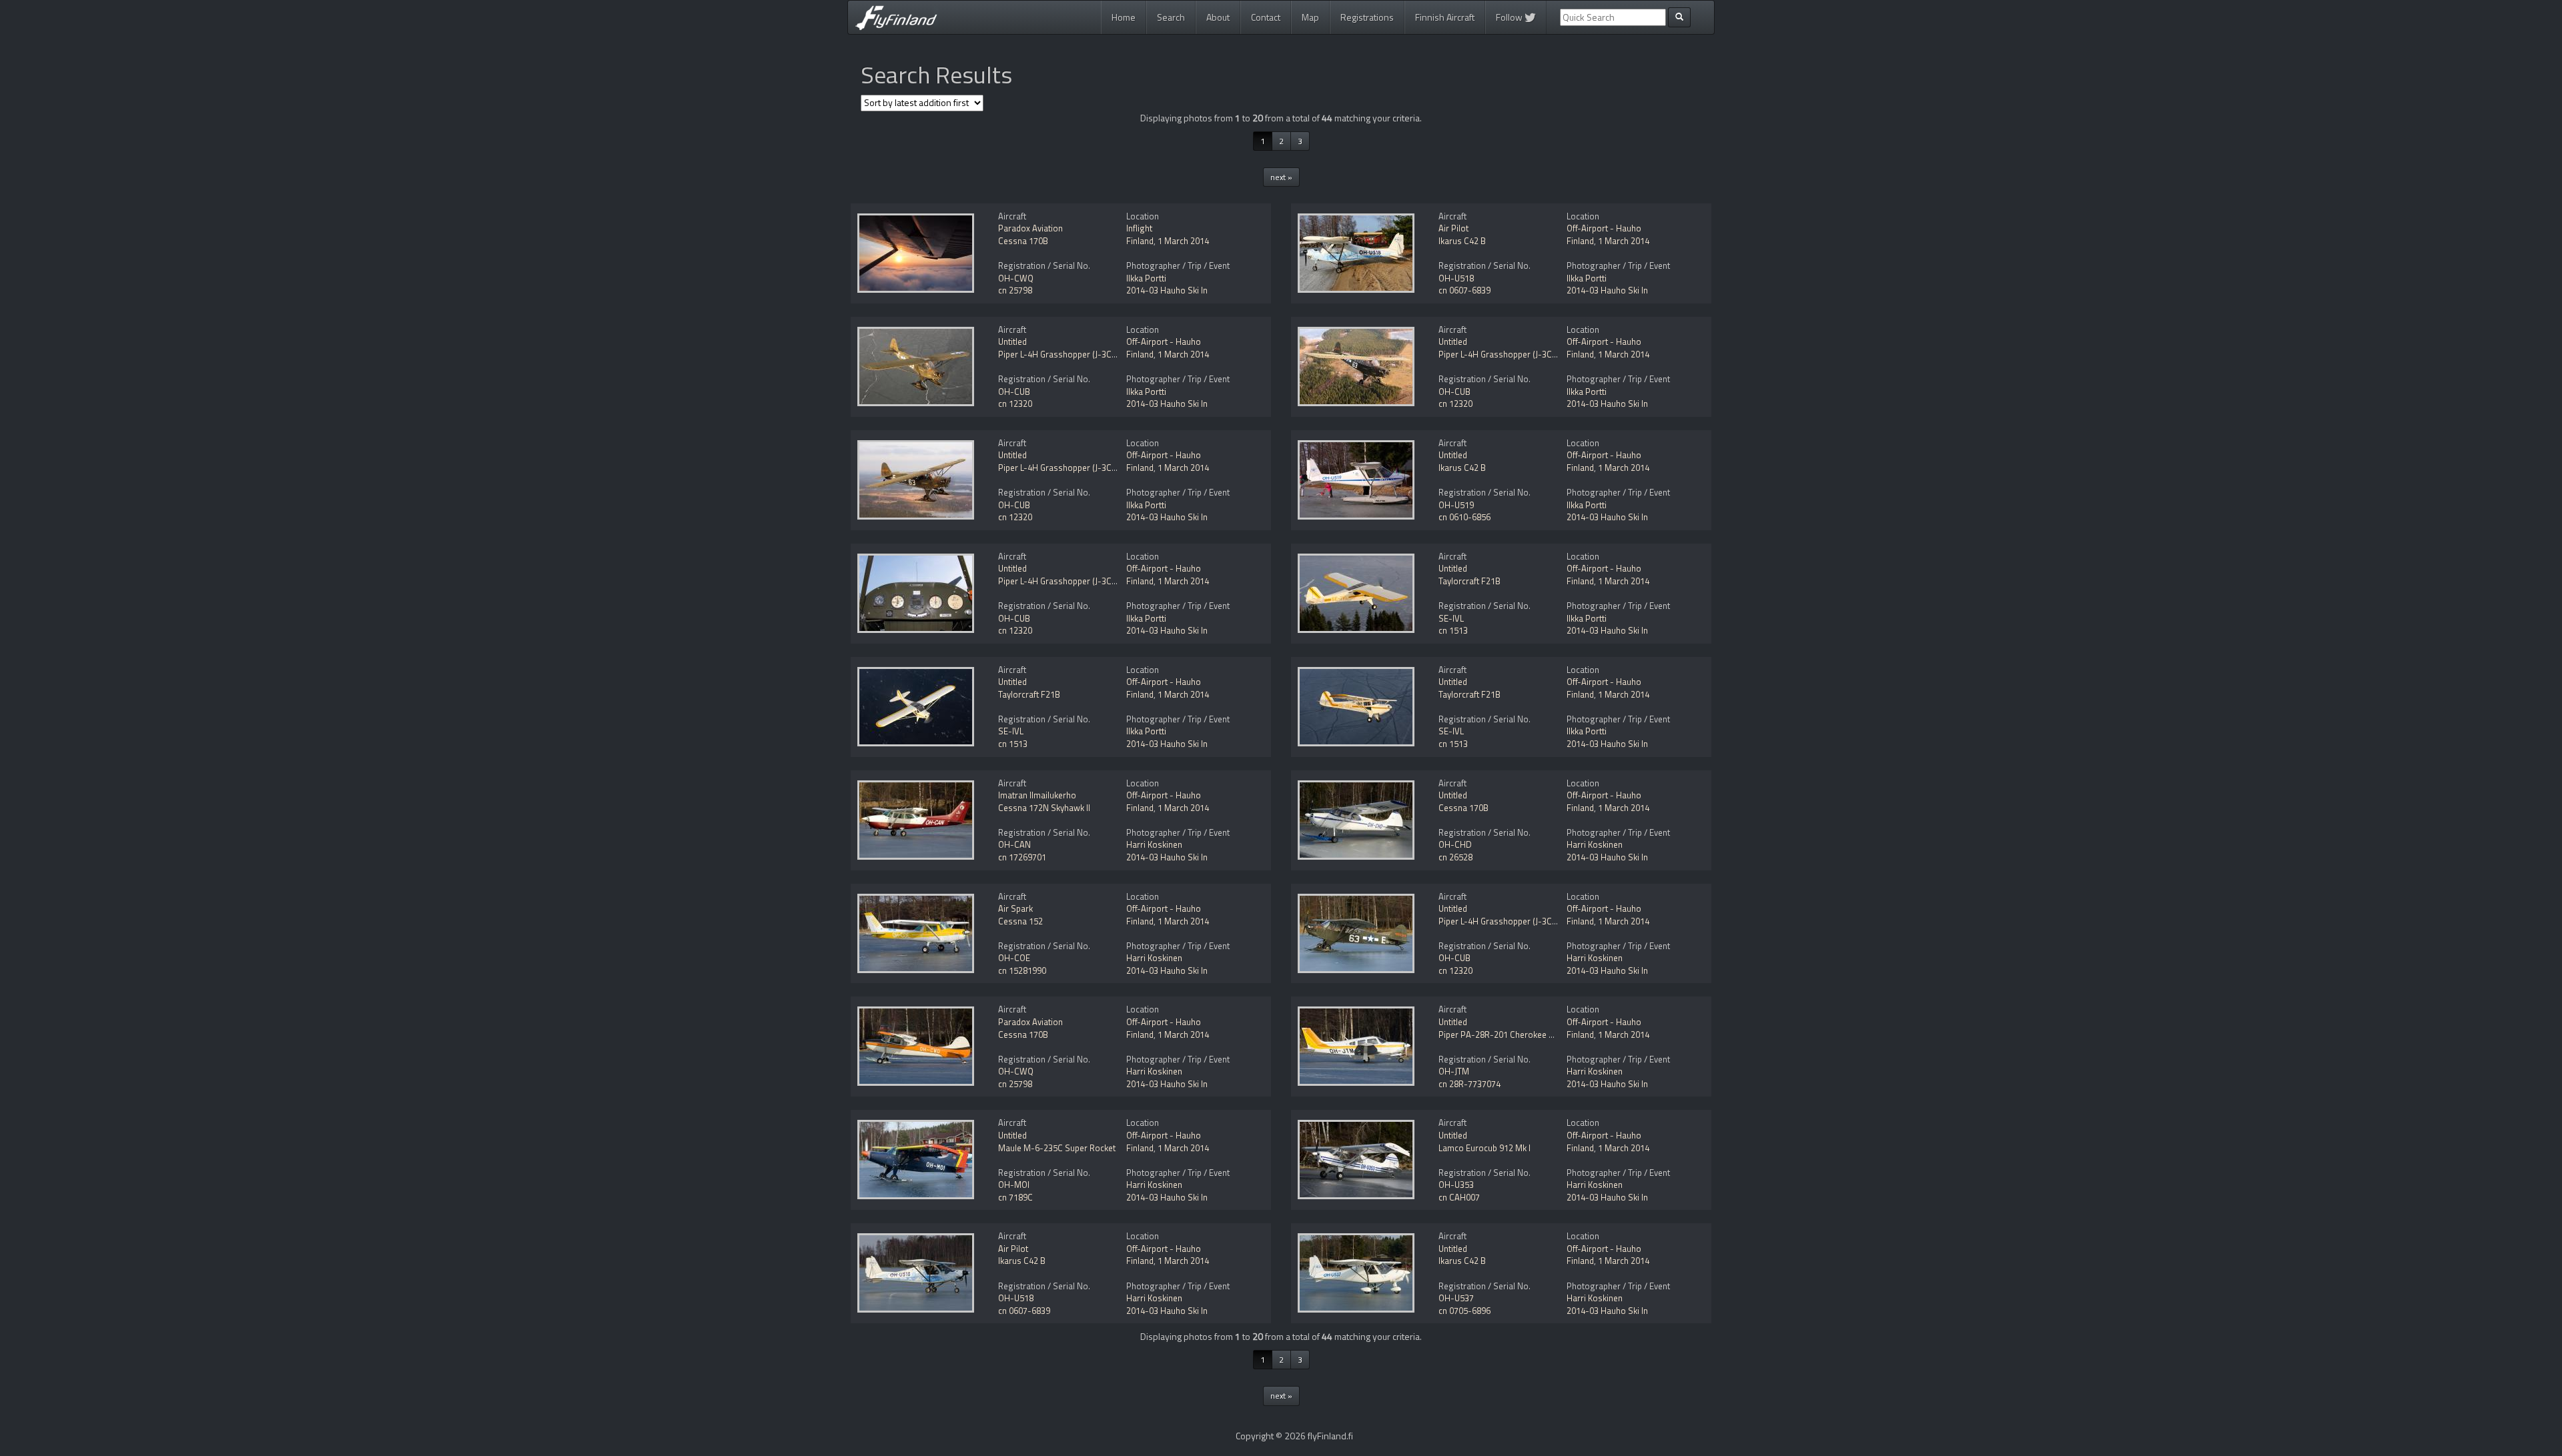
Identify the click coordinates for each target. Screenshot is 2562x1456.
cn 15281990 (1022, 970)
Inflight (1139, 228)
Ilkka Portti (1146, 278)
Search (1171, 17)
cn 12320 (1015, 404)
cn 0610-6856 (1464, 517)
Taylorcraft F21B (1469, 581)
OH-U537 (1456, 1298)
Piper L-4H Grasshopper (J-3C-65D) (1066, 354)
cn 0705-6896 (1464, 1311)
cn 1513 (1453, 630)
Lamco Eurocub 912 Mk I (1484, 1148)
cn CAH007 (1459, 1197)
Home (1124, 17)
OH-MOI (1014, 1185)
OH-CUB (1014, 392)
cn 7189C (1015, 1197)
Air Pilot (1453, 228)
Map (1310, 17)
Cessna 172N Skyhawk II (1044, 808)
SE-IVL (1451, 618)
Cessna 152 (1020, 921)
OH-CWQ (1016, 278)
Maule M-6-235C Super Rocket (1057, 1148)
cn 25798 (1015, 290)
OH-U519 (1456, 505)
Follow (1510, 17)
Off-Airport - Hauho (1604, 228)
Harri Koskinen (1154, 844)
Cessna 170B (1023, 241)
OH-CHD (1455, 844)
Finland (1140, 241)
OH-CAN (1014, 844)
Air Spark (1015, 908)
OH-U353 (1456, 1185)
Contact (1266, 17)
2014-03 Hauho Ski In (1167, 290)
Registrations (1367, 17)
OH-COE (1014, 958)
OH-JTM (1454, 1071)
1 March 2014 (1183, 241)
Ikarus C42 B (1462, 241)
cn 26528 (1455, 857)
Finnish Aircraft (1445, 17)
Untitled (1012, 341)
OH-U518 (1456, 278)
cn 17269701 (1022, 857)
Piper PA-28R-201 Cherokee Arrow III (1510, 1034)
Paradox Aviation (1030, 228)
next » (1281, 177)
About (1218, 17)
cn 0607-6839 (1464, 290)
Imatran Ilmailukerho (1037, 795)
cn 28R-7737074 (1469, 1084)
